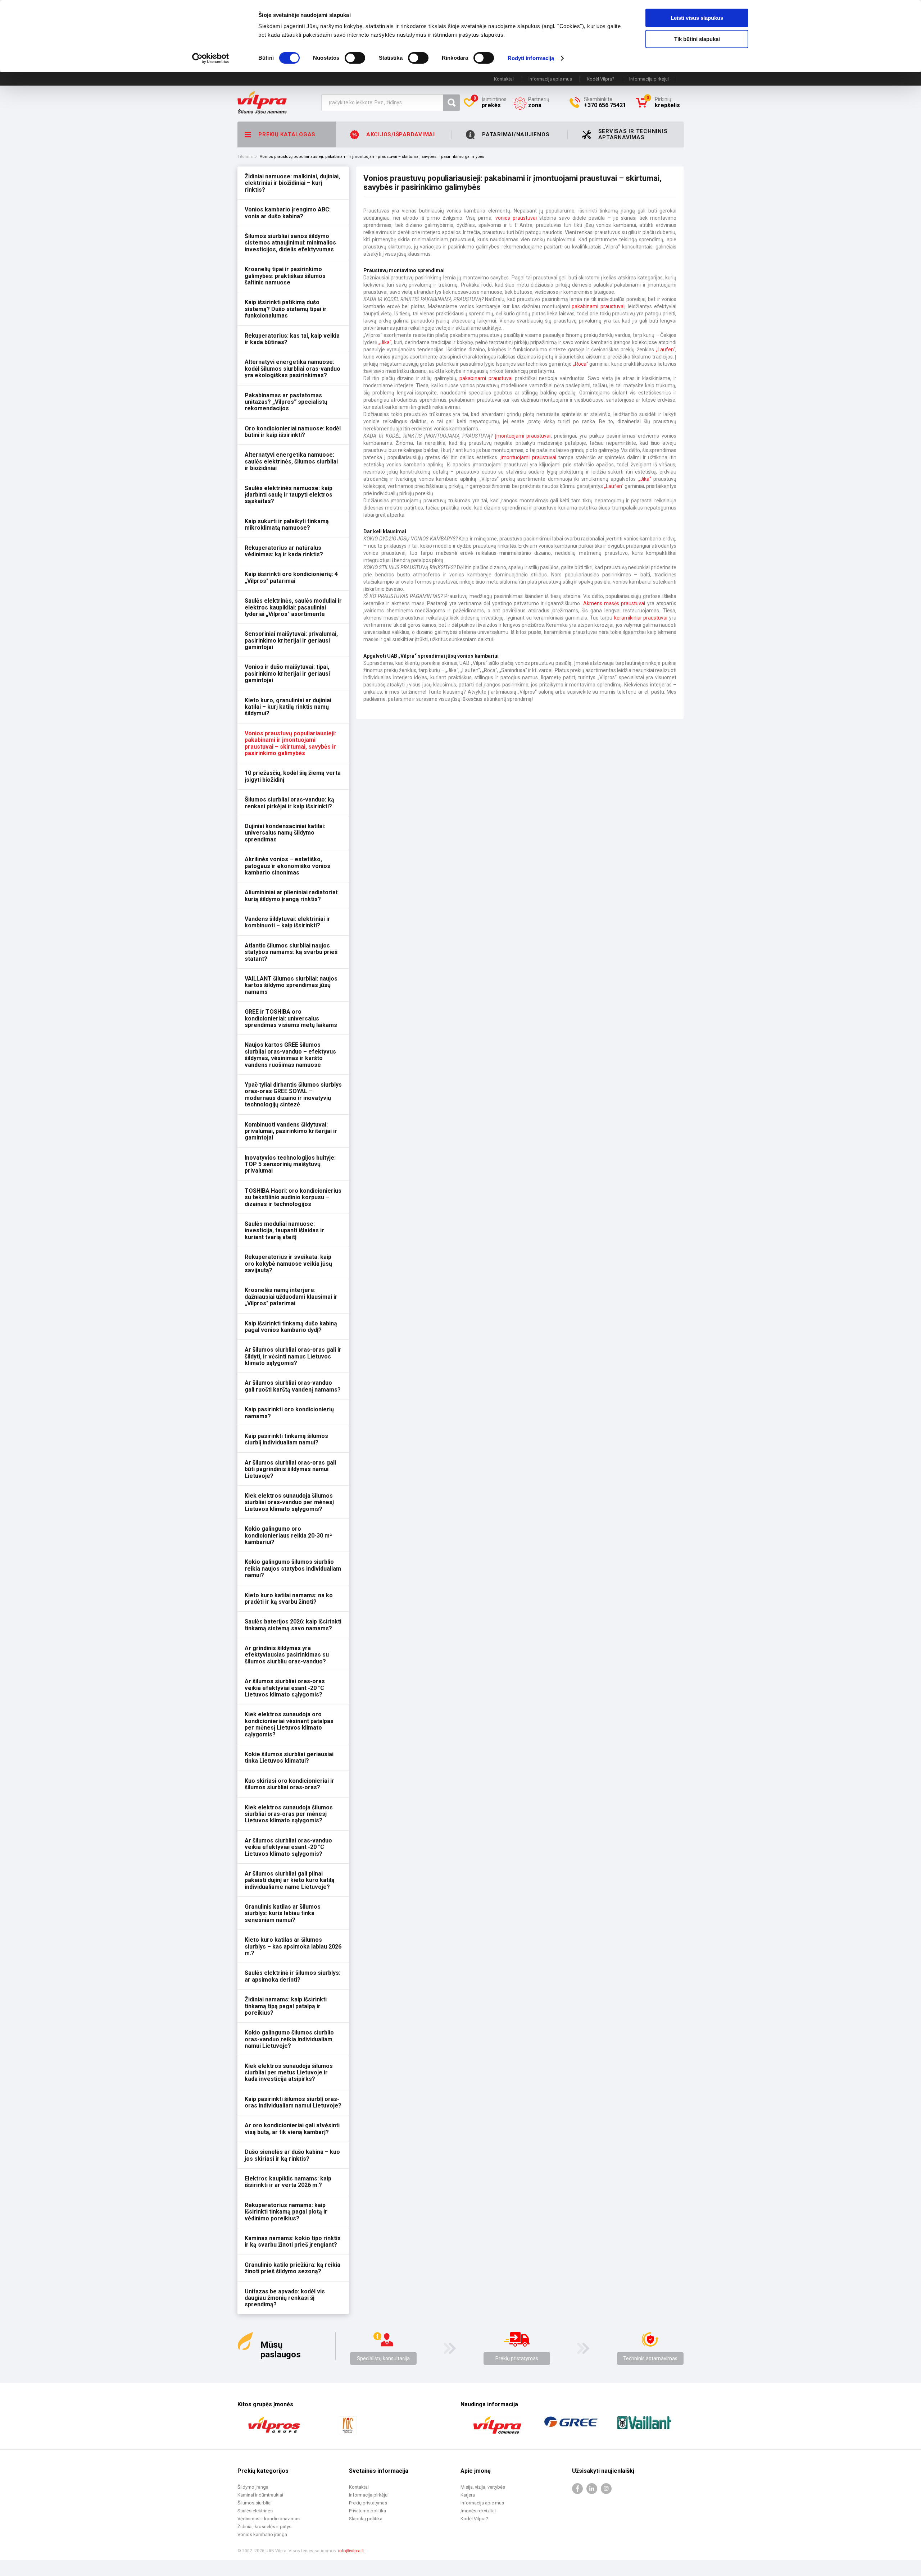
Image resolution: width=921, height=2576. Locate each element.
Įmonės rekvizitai (478, 2511)
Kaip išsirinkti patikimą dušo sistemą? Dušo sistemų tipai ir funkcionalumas (286, 309)
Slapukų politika (366, 2519)
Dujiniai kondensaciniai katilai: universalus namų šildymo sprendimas (285, 833)
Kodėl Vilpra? (601, 79)
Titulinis (245, 157)
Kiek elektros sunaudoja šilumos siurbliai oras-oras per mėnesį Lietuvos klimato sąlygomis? (289, 1814)
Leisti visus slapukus (697, 18)
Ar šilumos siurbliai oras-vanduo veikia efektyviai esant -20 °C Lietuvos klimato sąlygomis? (288, 1847)
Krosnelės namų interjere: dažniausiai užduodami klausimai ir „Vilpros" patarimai (291, 1297)
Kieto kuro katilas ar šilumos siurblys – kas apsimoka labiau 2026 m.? (293, 1946)
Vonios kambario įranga (262, 2534)
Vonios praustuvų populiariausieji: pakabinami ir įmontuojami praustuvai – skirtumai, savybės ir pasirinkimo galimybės (290, 743)
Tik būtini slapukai (697, 39)
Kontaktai (504, 79)
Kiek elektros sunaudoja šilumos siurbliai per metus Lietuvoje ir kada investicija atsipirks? (289, 2073)
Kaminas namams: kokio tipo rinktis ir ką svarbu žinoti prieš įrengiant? (293, 2241)
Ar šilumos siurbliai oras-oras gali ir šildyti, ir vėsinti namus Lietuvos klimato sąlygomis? (293, 1356)
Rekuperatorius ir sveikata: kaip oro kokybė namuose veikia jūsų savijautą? (288, 1264)
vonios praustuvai (516, 218)
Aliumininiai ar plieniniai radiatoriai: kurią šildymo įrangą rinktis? (292, 896)
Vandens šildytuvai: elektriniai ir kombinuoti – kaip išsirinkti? (287, 922)
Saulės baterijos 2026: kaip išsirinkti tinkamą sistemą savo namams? (293, 1625)
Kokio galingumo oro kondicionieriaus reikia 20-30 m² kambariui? (288, 1535)
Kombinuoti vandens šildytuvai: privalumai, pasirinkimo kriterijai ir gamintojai (291, 1131)
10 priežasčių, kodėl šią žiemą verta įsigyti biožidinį (293, 776)
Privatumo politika (368, 2511)
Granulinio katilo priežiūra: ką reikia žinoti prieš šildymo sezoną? (292, 2268)
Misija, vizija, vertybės (483, 2487)
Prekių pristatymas (517, 2358)
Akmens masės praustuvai (614, 603)
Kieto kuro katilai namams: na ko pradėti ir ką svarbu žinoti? (289, 1598)
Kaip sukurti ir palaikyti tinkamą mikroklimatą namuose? (287, 524)
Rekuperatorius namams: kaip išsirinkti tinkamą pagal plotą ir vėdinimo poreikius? (286, 2212)
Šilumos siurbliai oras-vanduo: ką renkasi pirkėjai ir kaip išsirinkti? (289, 803)
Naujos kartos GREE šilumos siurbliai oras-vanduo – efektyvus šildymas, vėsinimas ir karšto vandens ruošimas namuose (290, 1055)
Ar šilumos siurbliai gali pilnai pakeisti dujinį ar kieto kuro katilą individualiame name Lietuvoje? (290, 1880)
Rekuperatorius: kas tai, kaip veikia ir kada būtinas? (292, 339)
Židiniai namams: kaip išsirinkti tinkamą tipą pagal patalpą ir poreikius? (286, 2006)
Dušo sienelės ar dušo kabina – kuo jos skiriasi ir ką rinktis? (292, 2155)
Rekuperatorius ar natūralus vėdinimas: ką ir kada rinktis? (284, 551)
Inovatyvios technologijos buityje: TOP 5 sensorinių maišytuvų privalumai (290, 1164)
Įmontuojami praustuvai (523, 436)
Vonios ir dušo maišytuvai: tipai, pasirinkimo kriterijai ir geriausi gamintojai (287, 673)
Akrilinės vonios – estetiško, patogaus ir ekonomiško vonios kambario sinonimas (287, 866)
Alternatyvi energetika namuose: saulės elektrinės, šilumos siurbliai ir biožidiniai (291, 461)
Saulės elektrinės (255, 2511)
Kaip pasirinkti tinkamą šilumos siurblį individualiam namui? (286, 1439)
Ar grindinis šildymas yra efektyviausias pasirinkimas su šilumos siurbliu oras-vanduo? (287, 1655)
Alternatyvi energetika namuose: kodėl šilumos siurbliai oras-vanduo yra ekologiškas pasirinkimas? (292, 369)
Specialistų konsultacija (383, 2358)
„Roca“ (581, 364)
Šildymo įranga (253, 2487)
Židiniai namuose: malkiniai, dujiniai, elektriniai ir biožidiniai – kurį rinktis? (292, 183)
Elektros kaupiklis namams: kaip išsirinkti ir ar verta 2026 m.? (288, 2182)
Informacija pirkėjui (649, 79)
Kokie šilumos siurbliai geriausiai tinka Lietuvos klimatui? (289, 1757)
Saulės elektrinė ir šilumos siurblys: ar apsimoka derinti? (292, 1976)
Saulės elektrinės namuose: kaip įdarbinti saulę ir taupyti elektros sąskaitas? (289, 495)
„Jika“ (385, 342)
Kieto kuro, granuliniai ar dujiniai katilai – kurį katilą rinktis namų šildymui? (288, 707)
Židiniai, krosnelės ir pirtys (264, 2527)
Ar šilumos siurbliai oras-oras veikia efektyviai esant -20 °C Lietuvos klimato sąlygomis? (285, 1688)
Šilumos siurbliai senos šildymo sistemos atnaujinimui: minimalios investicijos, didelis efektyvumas (290, 243)
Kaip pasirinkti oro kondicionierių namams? (289, 1413)
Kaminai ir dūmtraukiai (260, 2495)
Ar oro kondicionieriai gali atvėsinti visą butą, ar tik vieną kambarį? (292, 2129)
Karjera (468, 2495)
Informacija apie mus (550, 79)
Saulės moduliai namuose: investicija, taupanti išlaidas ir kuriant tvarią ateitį (284, 1230)
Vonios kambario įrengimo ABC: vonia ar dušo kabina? (288, 213)
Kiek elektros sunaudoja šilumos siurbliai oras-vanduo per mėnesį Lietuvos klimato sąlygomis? (289, 1502)
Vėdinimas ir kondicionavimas (269, 2519)
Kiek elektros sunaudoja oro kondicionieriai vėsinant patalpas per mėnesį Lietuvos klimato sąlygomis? (289, 1724)
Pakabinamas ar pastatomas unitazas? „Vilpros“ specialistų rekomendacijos (286, 402)
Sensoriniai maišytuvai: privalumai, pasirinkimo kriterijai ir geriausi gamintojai (291, 640)
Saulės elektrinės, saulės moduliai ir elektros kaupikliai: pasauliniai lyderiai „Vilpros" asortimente (293, 607)
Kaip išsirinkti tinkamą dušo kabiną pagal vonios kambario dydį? (291, 1327)
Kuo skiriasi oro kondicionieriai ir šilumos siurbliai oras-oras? (289, 1784)
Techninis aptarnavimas (650, 2358)
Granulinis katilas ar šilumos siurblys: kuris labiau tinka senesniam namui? (283, 1913)
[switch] (355, 58)
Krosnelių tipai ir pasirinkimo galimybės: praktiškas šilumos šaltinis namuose (285, 276)
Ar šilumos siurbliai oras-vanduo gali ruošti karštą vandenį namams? (293, 1386)
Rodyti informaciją (531, 58)
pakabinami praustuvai (598, 306)
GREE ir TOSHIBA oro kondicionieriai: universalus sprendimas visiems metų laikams (291, 1018)
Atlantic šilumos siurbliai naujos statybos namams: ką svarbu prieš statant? (291, 952)
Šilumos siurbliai (255, 2503)
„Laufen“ (666, 350)
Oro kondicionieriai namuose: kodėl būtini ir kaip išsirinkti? (293, 432)
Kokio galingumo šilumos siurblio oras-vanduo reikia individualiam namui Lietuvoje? (289, 2039)
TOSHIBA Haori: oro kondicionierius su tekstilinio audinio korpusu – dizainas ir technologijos (293, 1197)
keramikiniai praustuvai (641, 618)
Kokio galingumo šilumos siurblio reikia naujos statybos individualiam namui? (293, 1568)
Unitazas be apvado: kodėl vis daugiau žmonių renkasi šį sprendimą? (285, 2298)
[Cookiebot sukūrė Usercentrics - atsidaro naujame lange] (211, 58)
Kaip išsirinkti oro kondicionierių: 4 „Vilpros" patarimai (291, 577)
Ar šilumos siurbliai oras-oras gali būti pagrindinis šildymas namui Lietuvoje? (290, 1469)
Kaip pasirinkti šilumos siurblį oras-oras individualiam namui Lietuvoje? (293, 2102)
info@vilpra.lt (351, 2551)
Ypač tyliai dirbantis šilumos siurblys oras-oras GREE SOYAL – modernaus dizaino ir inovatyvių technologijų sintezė (293, 1095)
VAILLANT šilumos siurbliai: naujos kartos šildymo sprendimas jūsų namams (291, 985)
